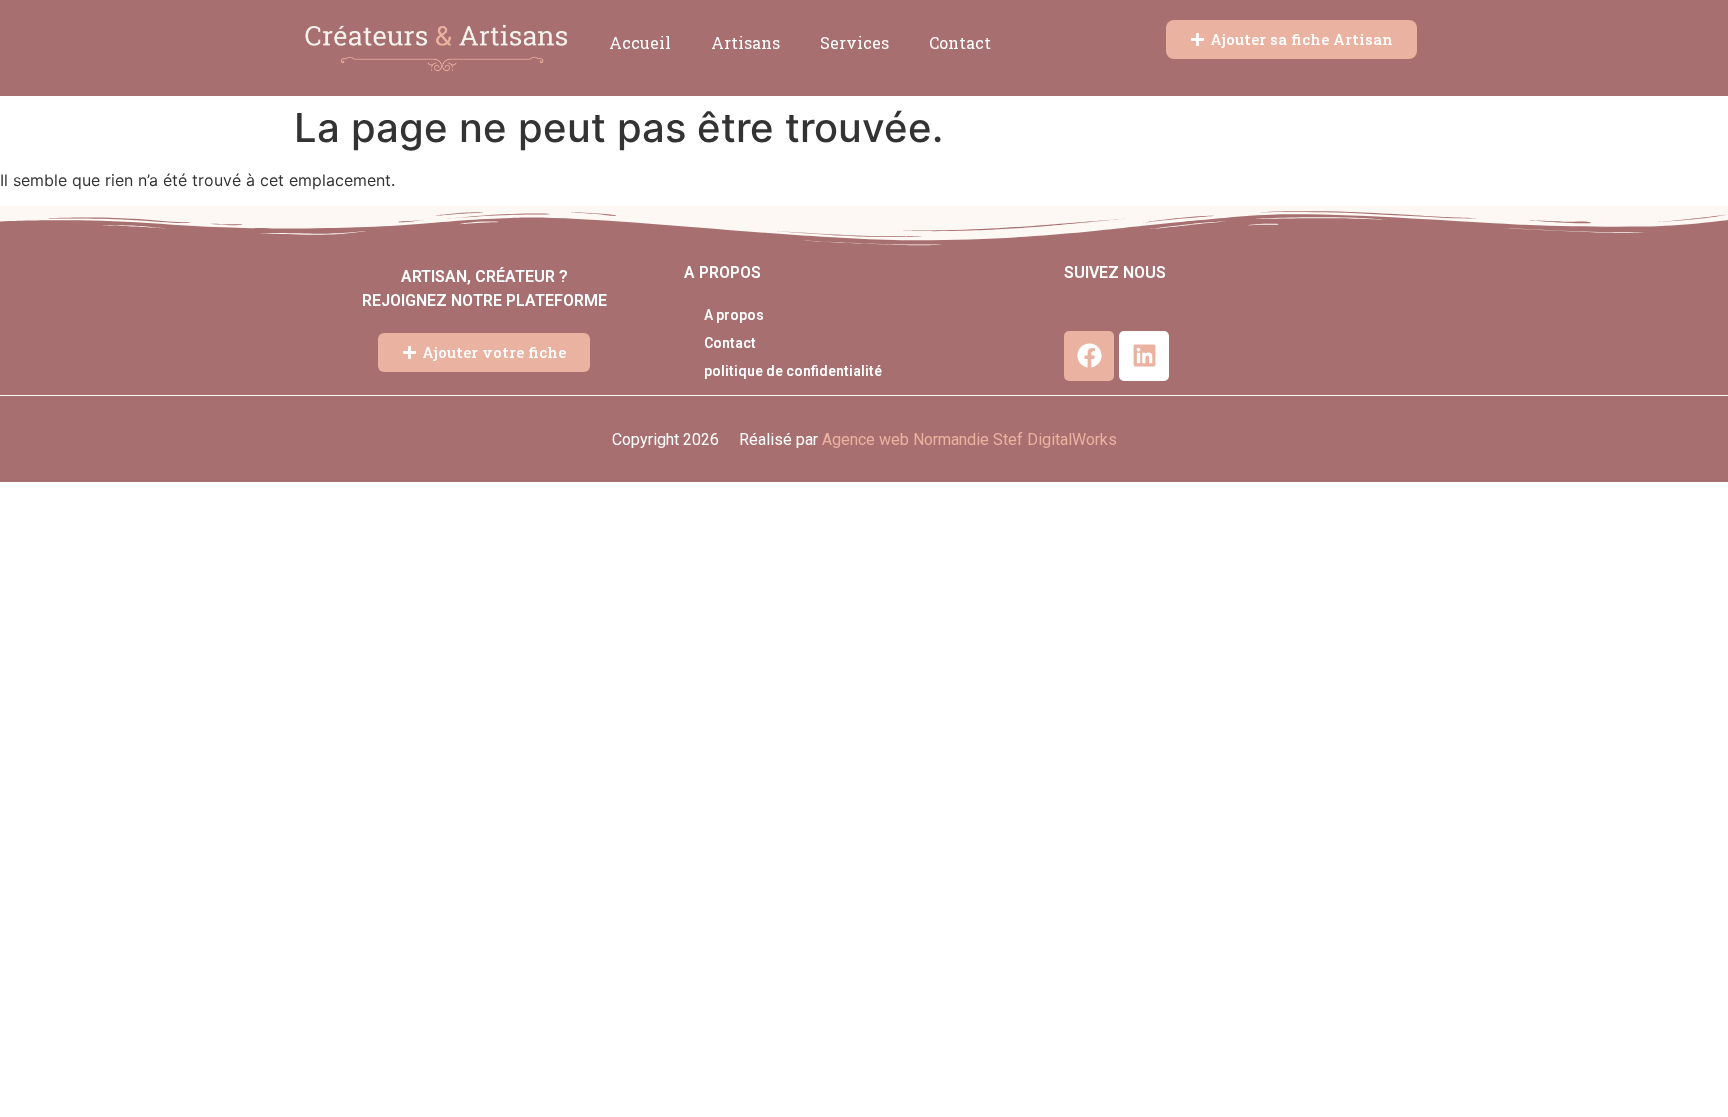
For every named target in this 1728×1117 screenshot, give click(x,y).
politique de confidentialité (793, 371)
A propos (734, 315)
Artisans (745, 42)
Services (854, 42)
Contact (960, 42)
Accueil (640, 42)
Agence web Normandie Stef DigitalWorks (969, 439)
